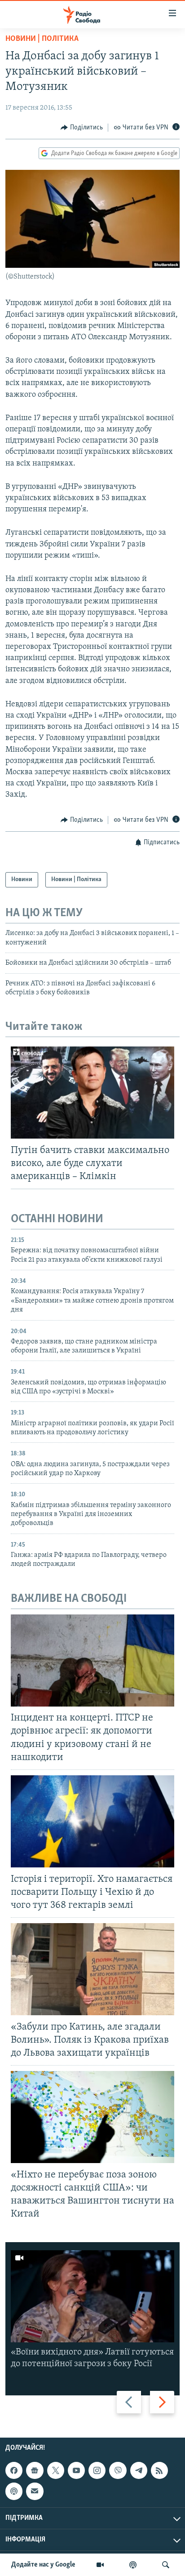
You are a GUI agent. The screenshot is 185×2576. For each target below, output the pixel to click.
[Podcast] (14, 2491)
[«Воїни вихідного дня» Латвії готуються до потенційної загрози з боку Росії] (92, 2296)
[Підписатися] (35, 2491)
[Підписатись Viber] (118, 2470)
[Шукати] (166, 2565)
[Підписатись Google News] (35, 2470)
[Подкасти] (133, 2565)
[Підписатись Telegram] (139, 2470)
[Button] (82, 128)
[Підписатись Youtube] (76, 2470)
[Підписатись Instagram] (97, 2470)
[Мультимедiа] (100, 2565)
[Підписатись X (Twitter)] (56, 2470)
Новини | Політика (42, 39)
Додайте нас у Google (43, 2565)
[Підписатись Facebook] (14, 2470)
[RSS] (159, 2470)
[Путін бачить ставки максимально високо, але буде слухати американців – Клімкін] (92, 1093)
